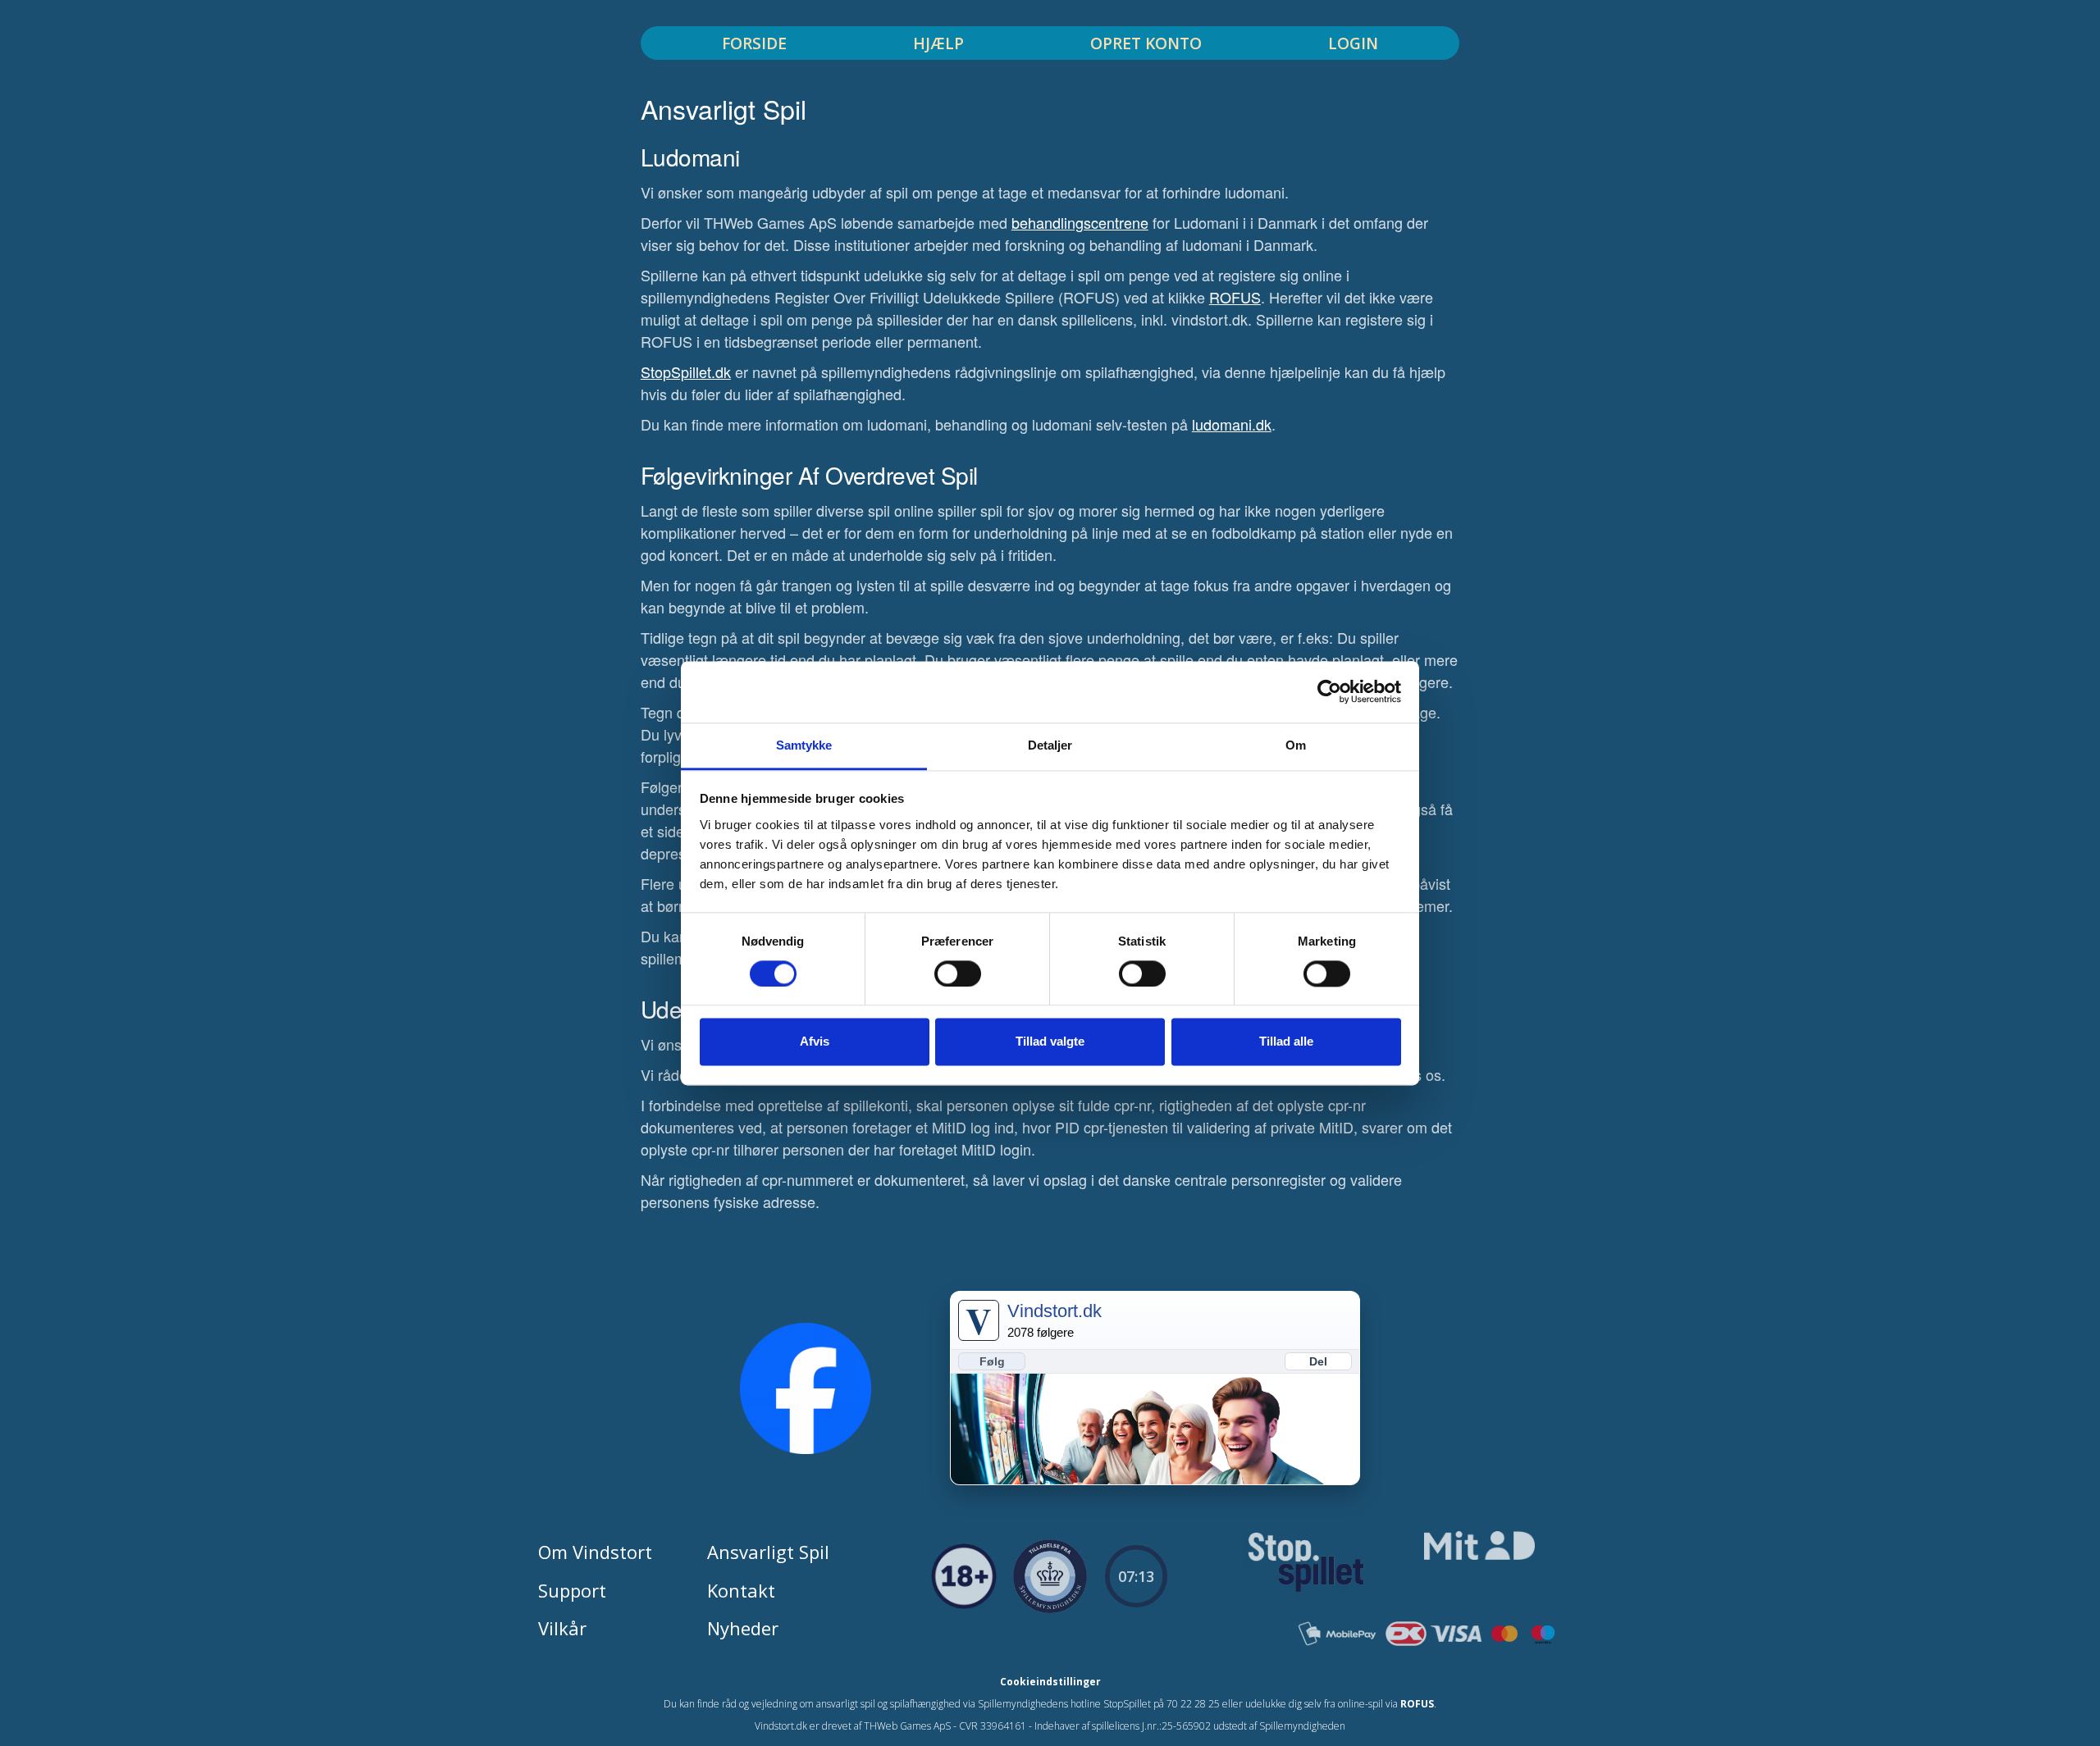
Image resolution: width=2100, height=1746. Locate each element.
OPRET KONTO (1146, 43)
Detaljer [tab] (1050, 745)
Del (1318, 1361)
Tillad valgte (1050, 1042)
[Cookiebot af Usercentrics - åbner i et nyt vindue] (1329, 691)
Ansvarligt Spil (768, 1552)
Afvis (815, 1042)
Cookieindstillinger (1050, 1682)
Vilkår (562, 1628)
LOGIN (1353, 43)
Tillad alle (1286, 1042)
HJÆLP (938, 43)
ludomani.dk (1232, 424)
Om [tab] (1296, 745)
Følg (992, 1361)
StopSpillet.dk (686, 372)
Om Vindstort (595, 1552)
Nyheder (743, 1628)
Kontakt (741, 1590)
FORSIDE (754, 43)
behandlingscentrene (1080, 222)
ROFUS (1235, 297)
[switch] (958, 973)
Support (572, 1590)
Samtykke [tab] (804, 745)
